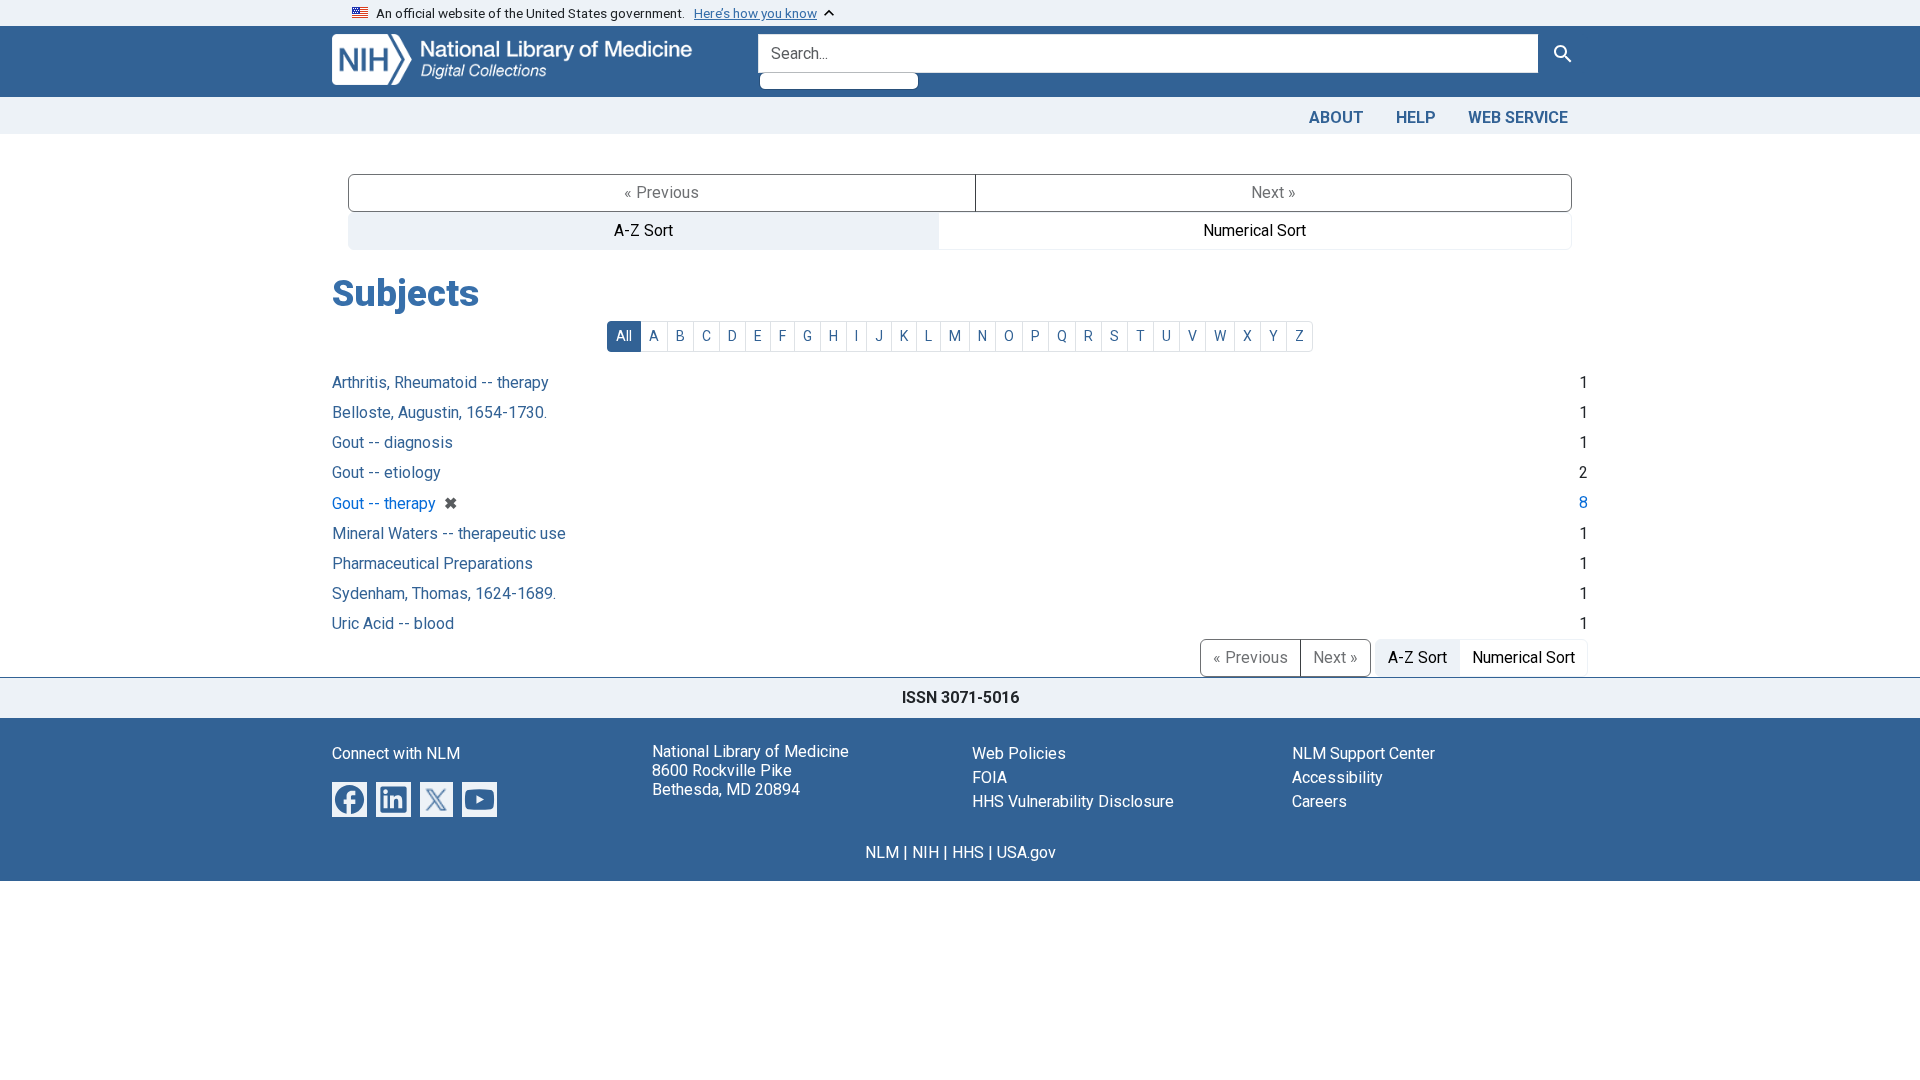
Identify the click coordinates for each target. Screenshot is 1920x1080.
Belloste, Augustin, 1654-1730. (439, 412)
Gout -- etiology (386, 472)
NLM (882, 852)
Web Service (1518, 117)
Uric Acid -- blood (393, 623)
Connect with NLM (396, 753)
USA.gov (1026, 852)
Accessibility (1337, 777)
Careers (1319, 801)
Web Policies (1019, 753)
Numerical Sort (1254, 230)
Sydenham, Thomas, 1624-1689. (444, 593)
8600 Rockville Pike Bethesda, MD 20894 (726, 780)
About (1336, 117)
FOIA (989, 777)
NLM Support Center (1363, 753)
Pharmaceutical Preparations (432, 563)
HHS (968, 852)
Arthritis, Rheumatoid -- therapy (440, 382)
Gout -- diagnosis (392, 442)
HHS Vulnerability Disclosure (1073, 801)
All (624, 336)
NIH (925, 852)
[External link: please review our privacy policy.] (349, 797)
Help (1416, 117)
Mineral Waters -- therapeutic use (449, 533)
